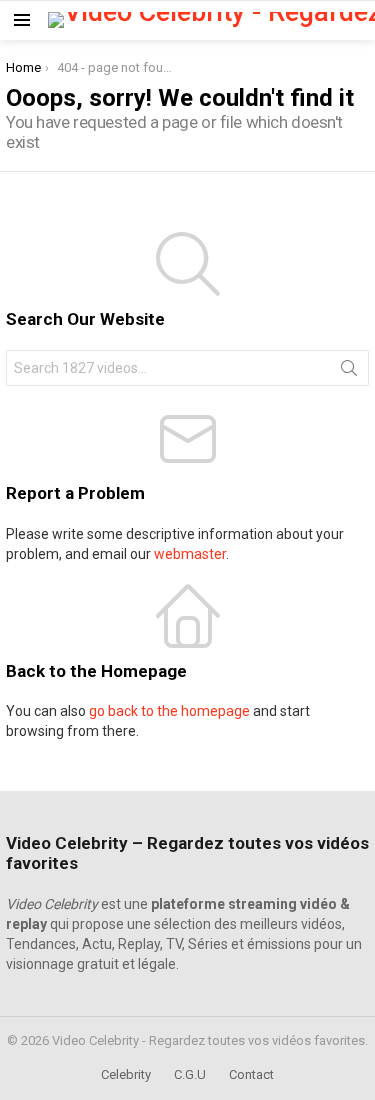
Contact (251, 1074)
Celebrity (126, 1074)
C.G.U (190, 1074)
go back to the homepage (169, 711)
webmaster (190, 554)
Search (349, 372)
